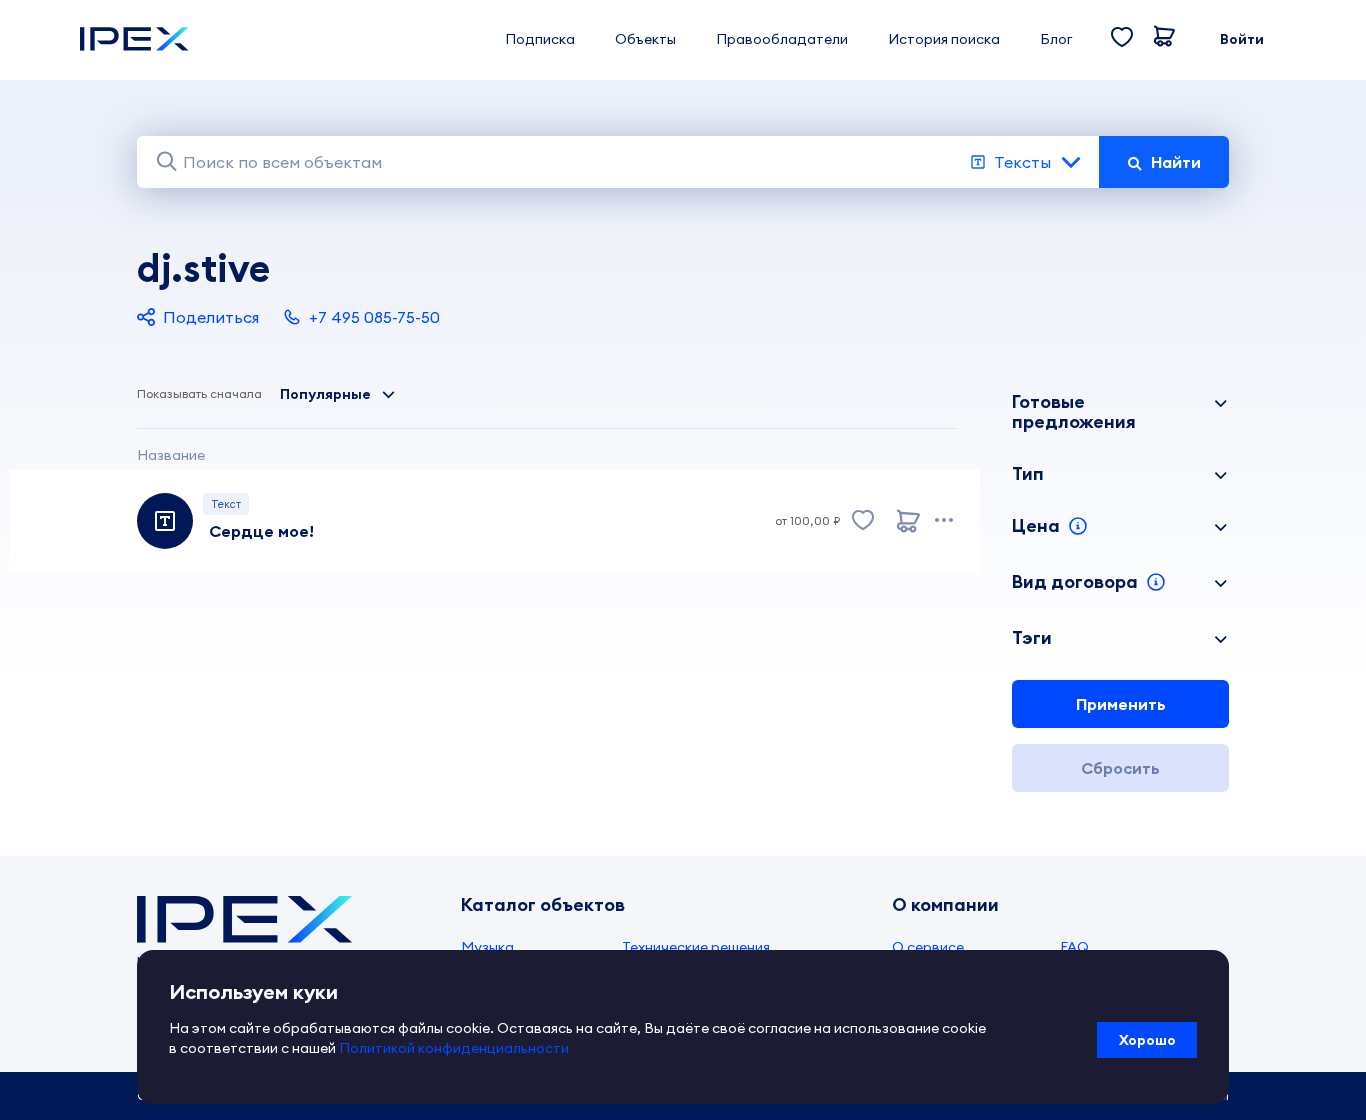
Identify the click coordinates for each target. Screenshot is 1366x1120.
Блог (1056, 39)
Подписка (540, 39)
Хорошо (1147, 1040)
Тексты (1022, 162)
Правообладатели (782, 39)
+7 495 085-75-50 (374, 317)
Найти (1176, 162)
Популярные (325, 394)
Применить (1121, 704)
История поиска (944, 39)
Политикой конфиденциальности (454, 1048)
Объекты (645, 39)
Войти (1242, 39)
